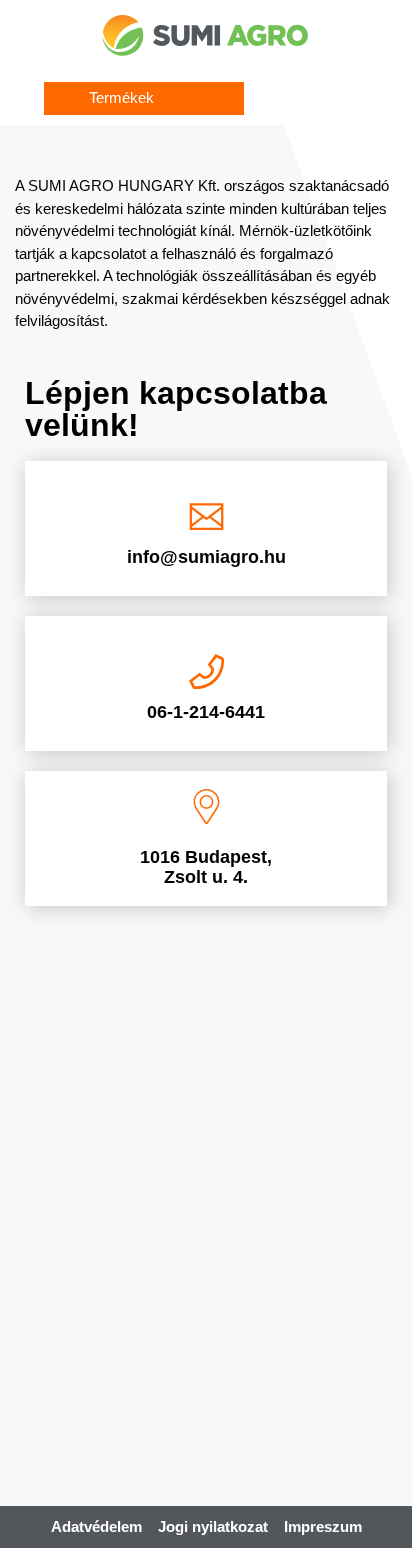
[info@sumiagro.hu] (206, 516)
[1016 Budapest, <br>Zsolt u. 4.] (206, 806)
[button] (144, 98)
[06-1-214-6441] (206, 671)
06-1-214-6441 (206, 712)
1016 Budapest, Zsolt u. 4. (206, 867)
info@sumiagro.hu (206, 557)
